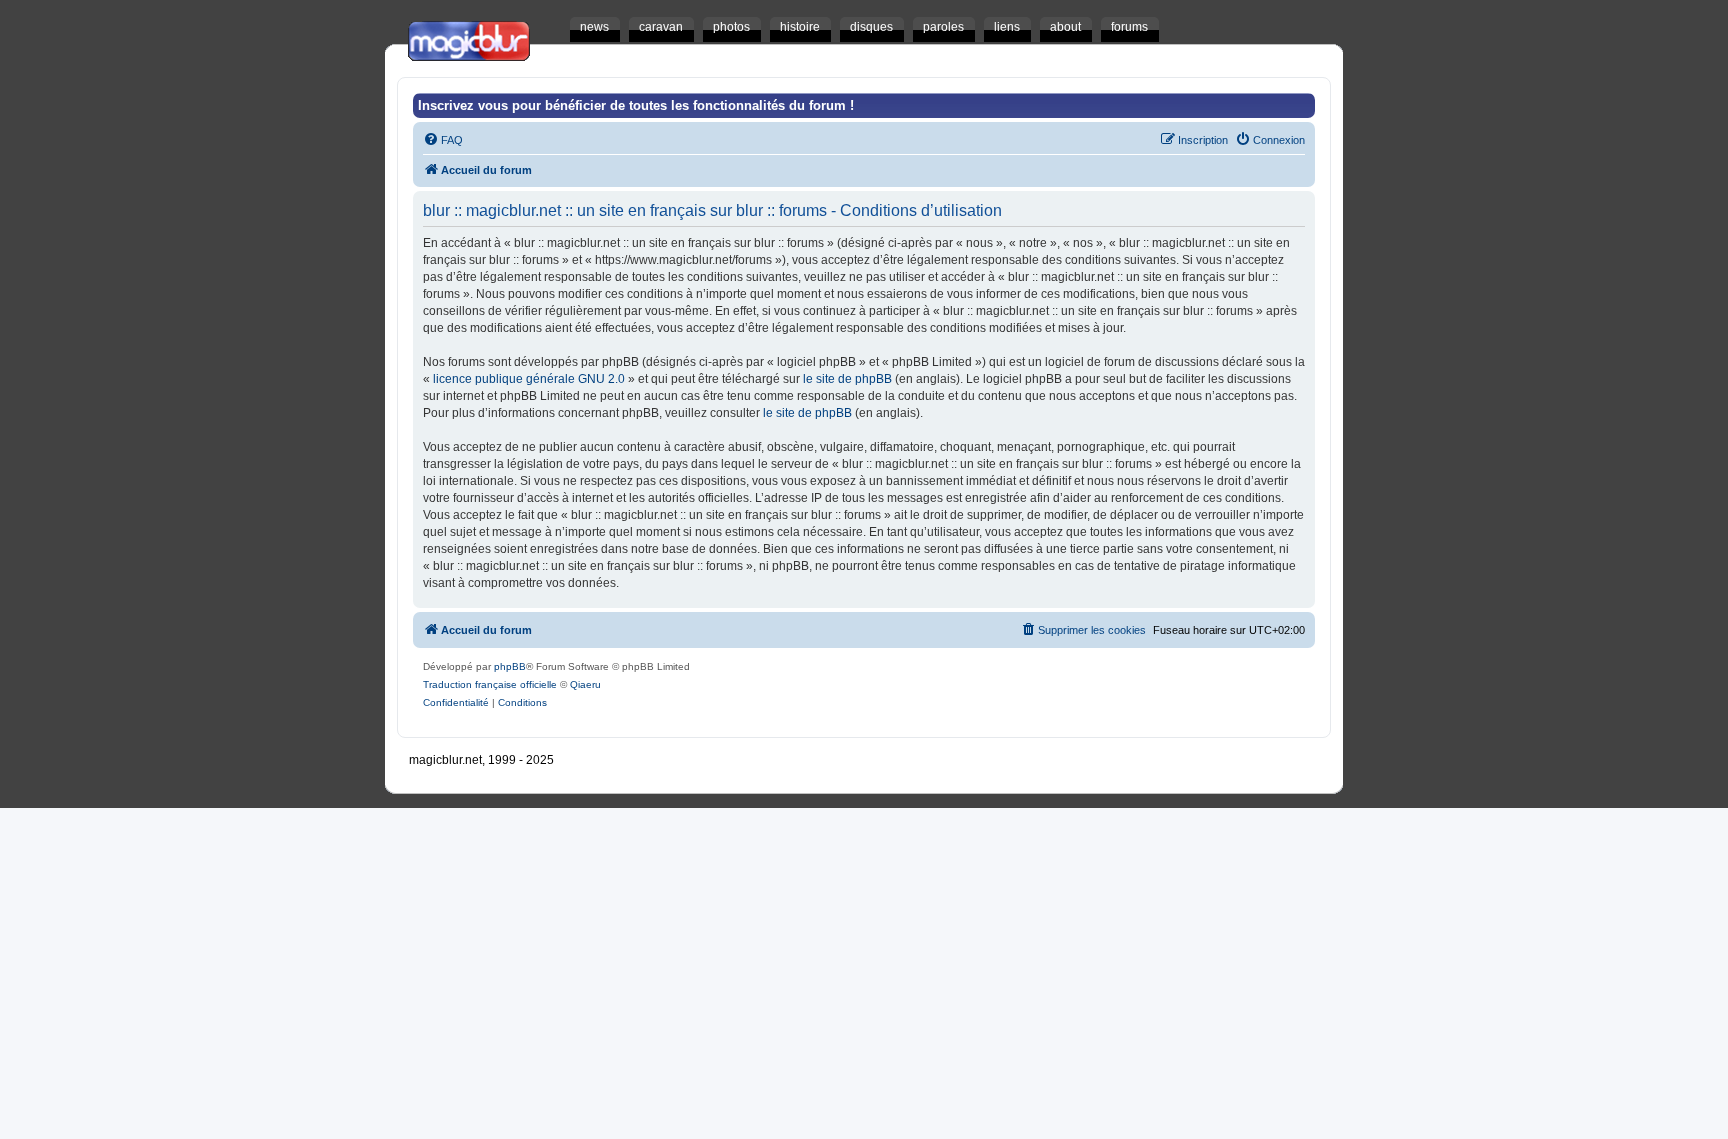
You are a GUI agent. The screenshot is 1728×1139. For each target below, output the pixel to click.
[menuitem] (443, 140)
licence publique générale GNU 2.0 (529, 379)
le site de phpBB (847, 379)
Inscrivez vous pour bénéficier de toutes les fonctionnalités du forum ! (636, 105)
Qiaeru (585, 684)
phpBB (510, 666)
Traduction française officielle (490, 684)
